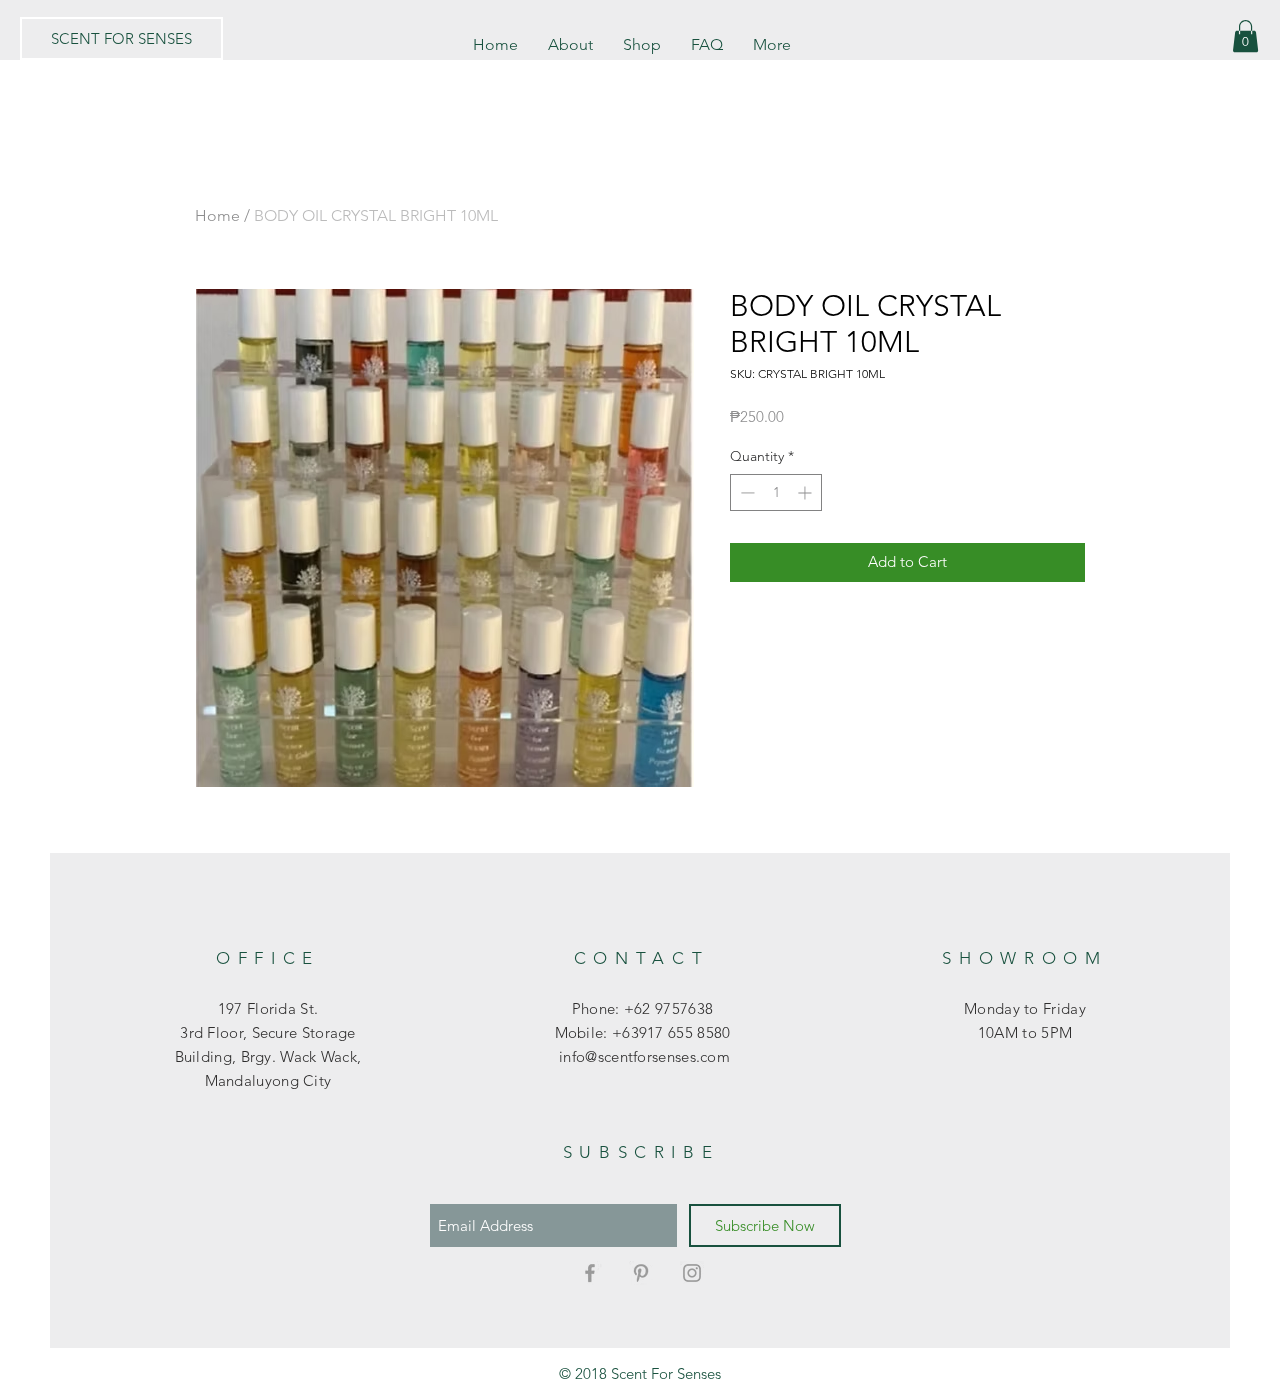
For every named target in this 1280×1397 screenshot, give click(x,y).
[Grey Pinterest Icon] (641, 1273)
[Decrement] (745, 492)
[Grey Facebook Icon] (590, 1273)
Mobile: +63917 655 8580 (643, 1032)
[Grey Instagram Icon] (692, 1273)
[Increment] (806, 492)
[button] (1245, 36)
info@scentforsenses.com (642, 1056)
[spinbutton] (776, 492)
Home (217, 215)
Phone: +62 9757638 (642, 1008)
